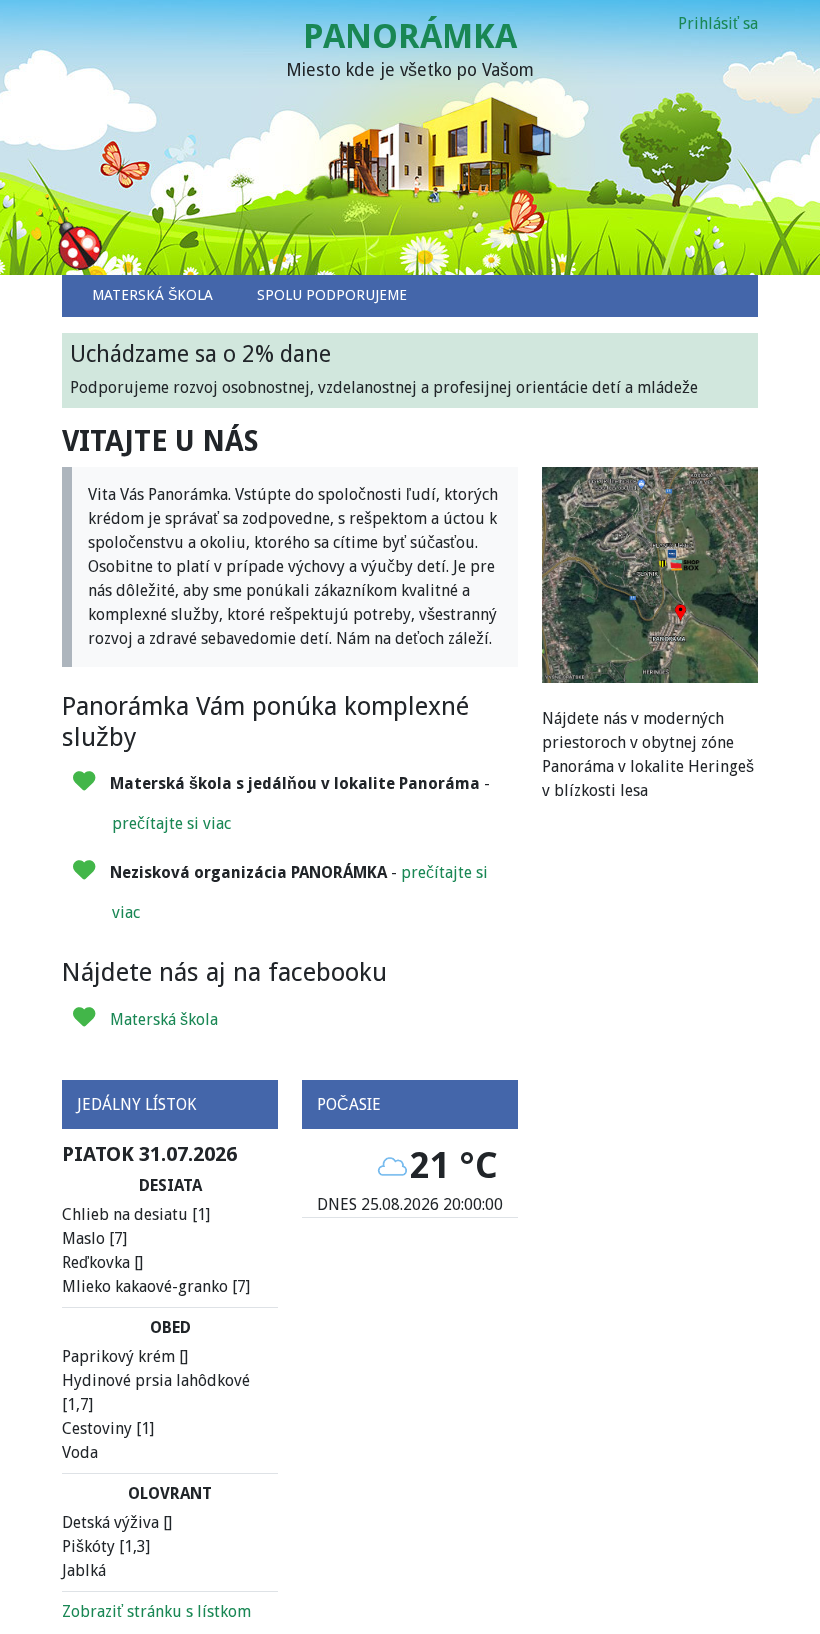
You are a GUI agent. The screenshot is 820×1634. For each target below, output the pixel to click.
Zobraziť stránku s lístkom (156, 1611)
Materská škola (164, 1019)
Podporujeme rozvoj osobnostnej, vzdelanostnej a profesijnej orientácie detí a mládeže (384, 369)
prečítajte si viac (171, 823)
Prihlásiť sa (718, 23)
